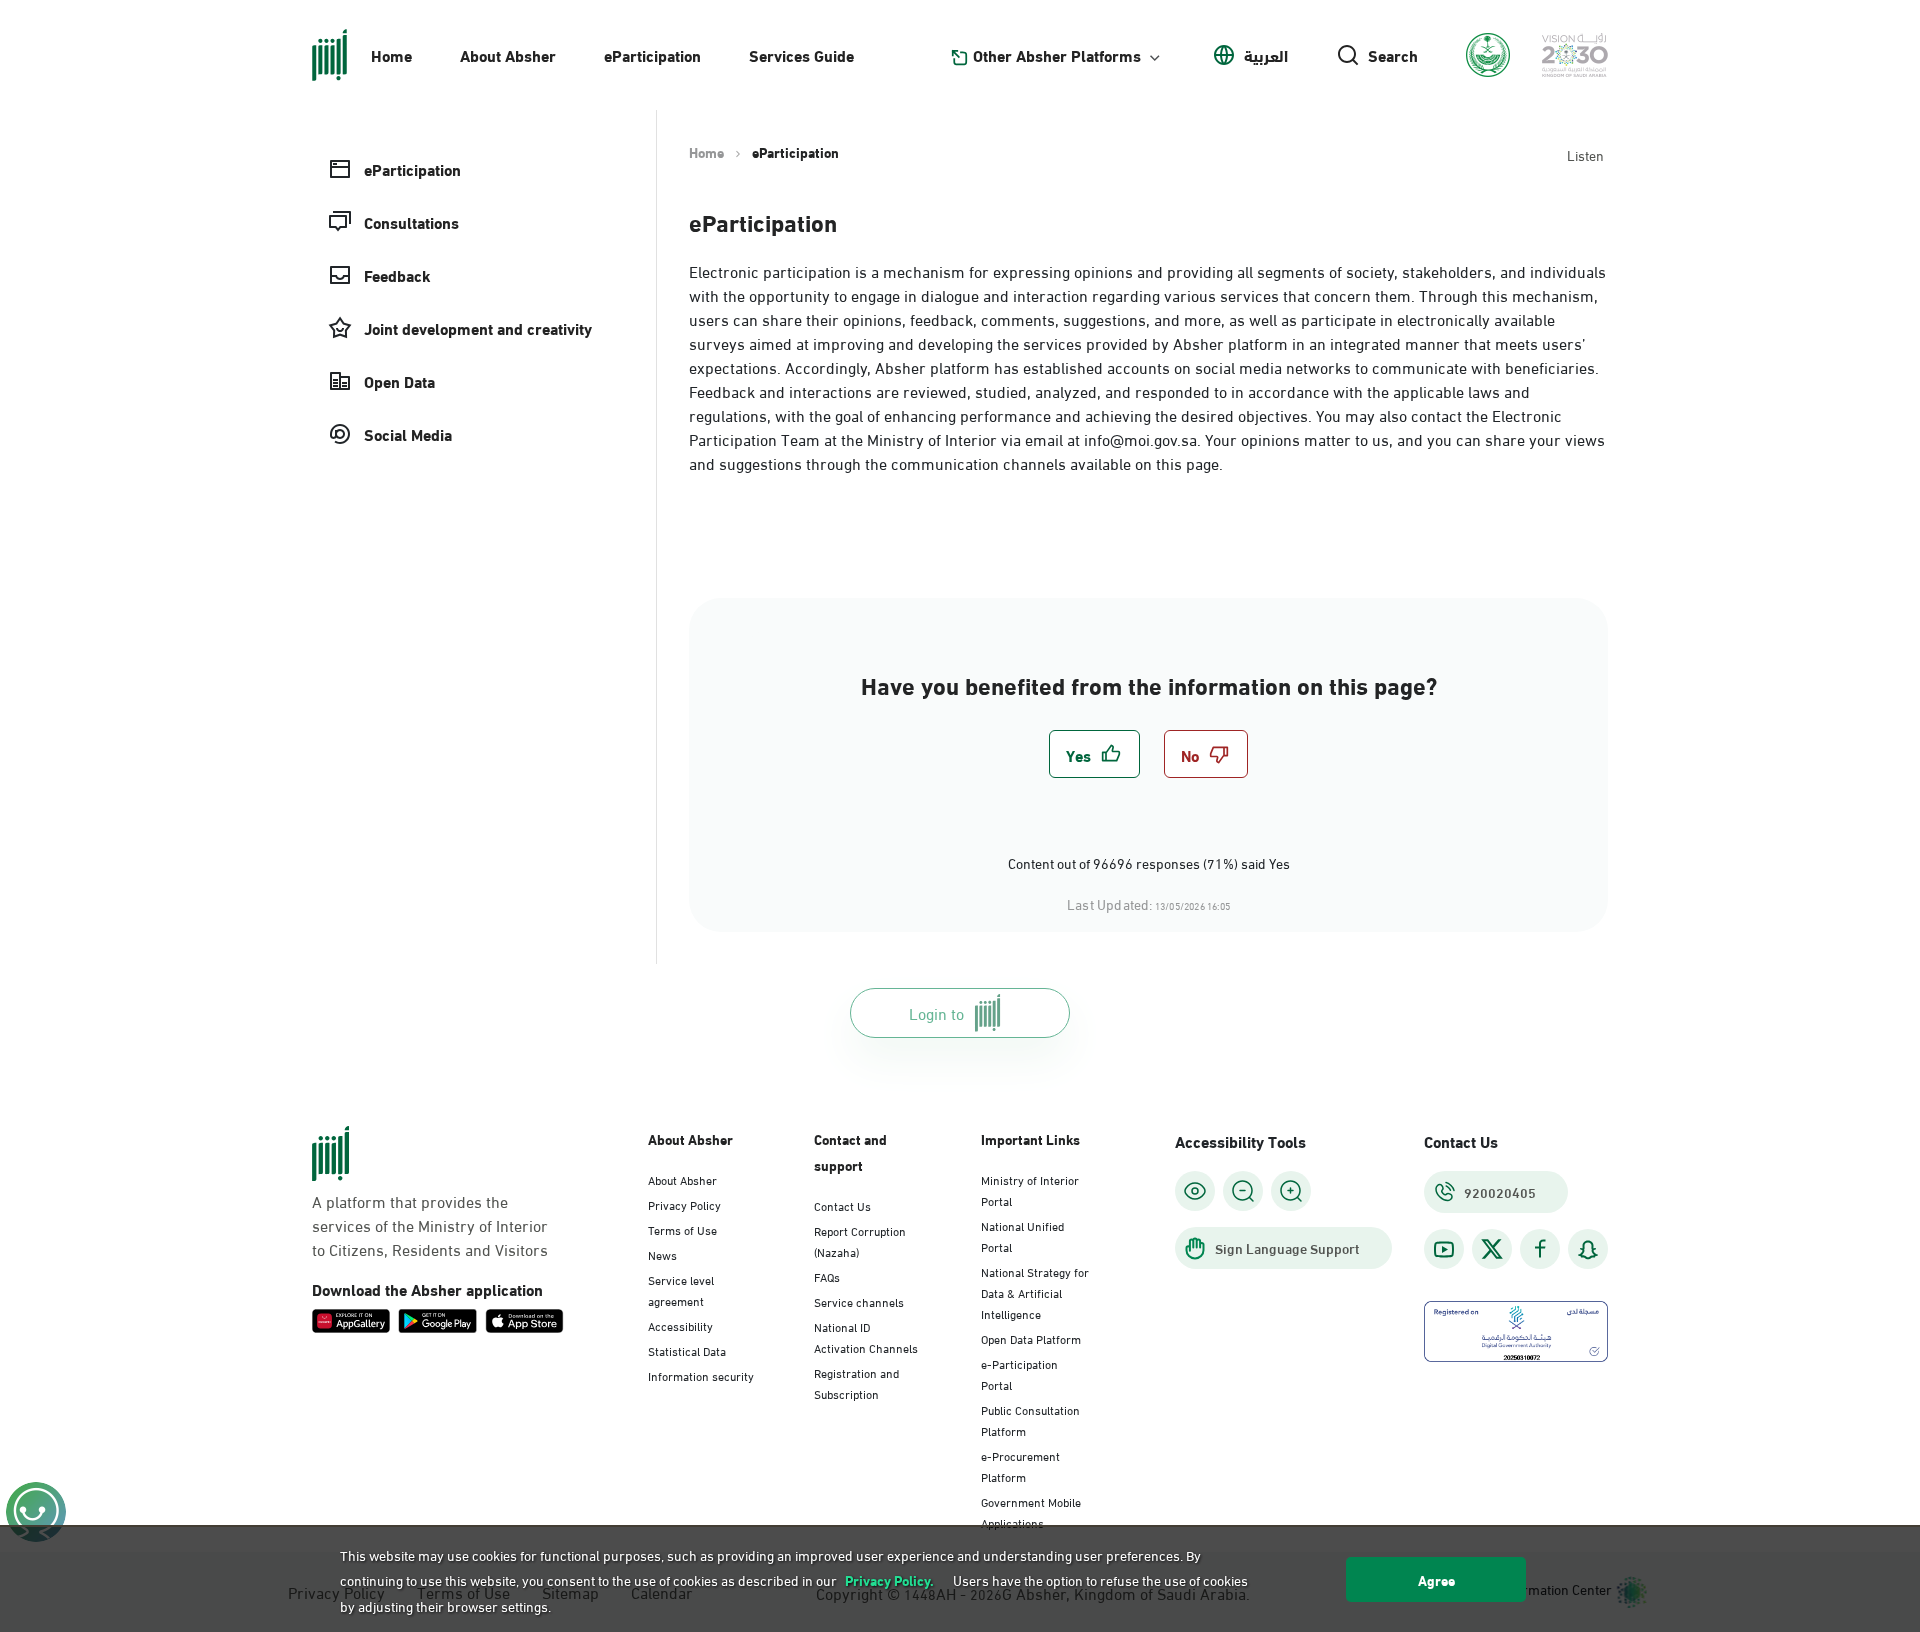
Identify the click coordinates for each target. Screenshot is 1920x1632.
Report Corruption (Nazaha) (860, 1240)
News (662, 1254)
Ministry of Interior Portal (1030, 1189)
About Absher (508, 54)
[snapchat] (1588, 1249)
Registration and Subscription (856, 1382)
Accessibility (680, 1325)
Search (1393, 55)
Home (391, 54)
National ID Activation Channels (866, 1336)
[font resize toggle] (1243, 1191)
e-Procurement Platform (1020, 1465)
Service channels (859, 1301)
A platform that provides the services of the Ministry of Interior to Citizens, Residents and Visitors (430, 1225)
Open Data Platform (1031, 1338)
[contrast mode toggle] (1195, 1191)
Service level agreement (681, 1289)
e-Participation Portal (1019, 1373)
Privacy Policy (684, 1204)
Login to (936, 1012)
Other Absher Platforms (1057, 55)
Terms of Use (682, 1229)
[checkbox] (1094, 754)
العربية (1266, 55)
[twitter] (1492, 1249)
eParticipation (652, 54)
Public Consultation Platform (1030, 1419)
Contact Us (842, 1205)
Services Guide (801, 54)
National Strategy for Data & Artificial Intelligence (1035, 1292)
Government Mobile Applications (1031, 1511)
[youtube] (1444, 1249)
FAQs (827, 1276)
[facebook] (1540, 1249)
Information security (701, 1375)
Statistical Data (687, 1350)
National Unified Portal (1022, 1235)
